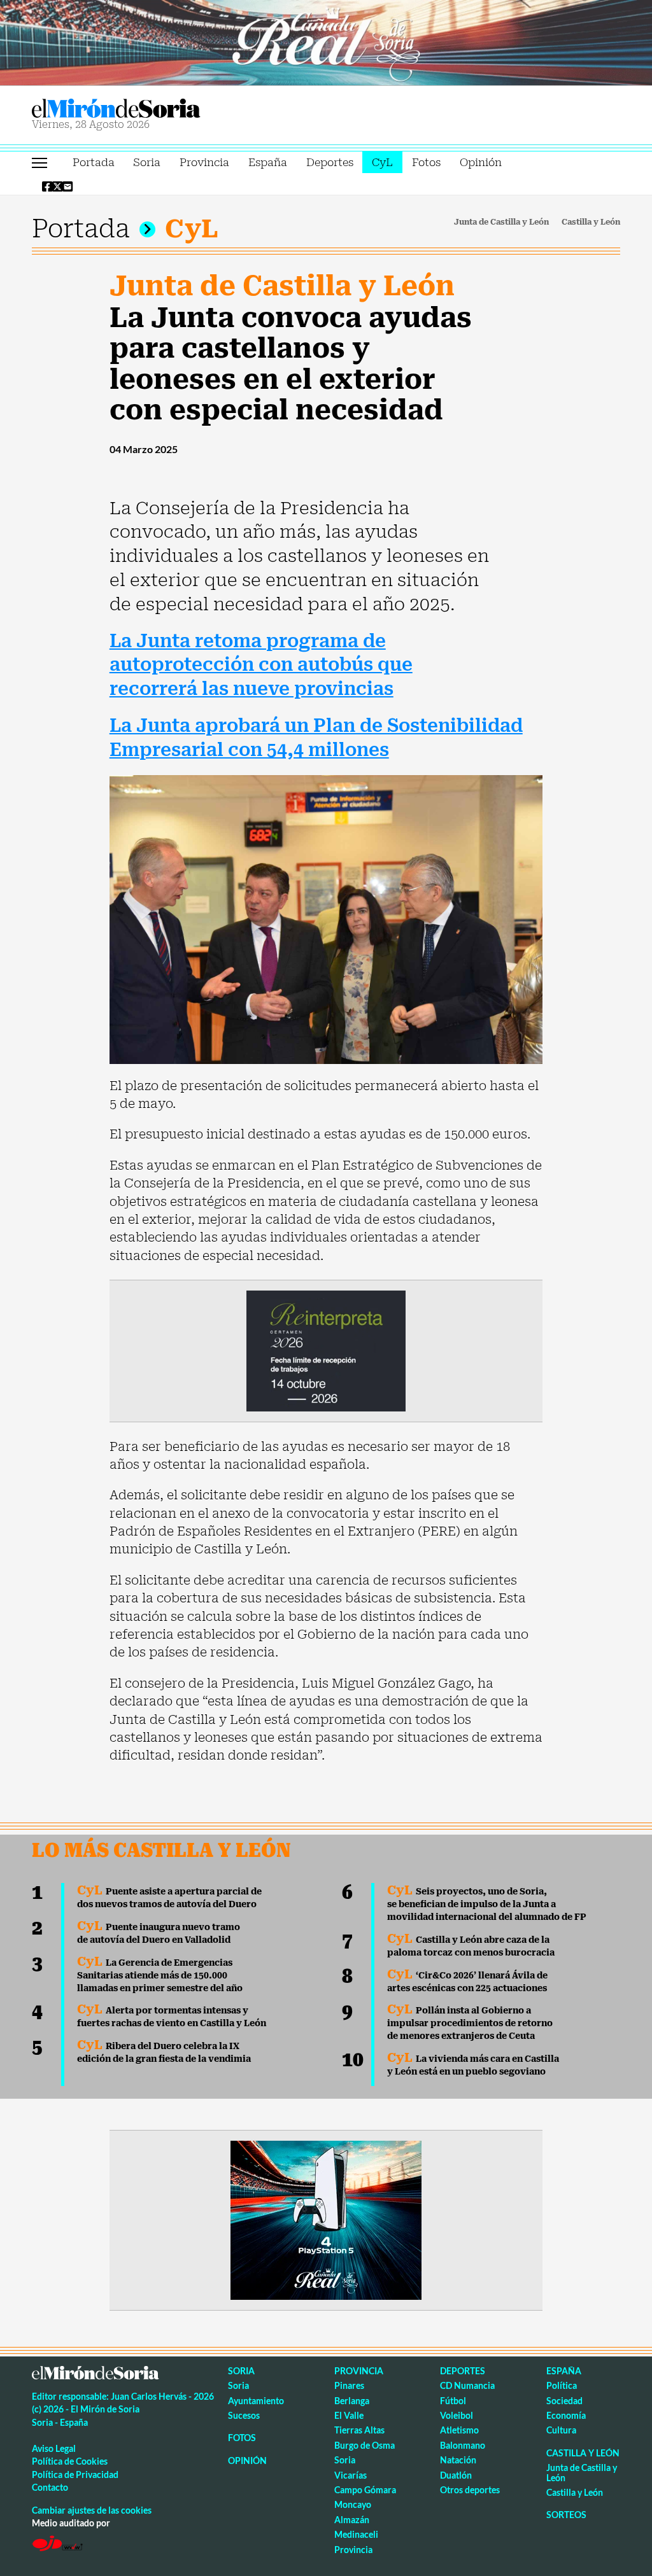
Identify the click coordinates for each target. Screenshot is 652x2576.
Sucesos (244, 2415)
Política (562, 2385)
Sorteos (566, 2515)
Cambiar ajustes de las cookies (92, 2510)
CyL (382, 162)
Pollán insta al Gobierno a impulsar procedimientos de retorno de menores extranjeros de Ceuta (470, 2023)
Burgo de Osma (365, 2445)
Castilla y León (591, 222)
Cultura (561, 2430)
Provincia (204, 162)
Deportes (330, 162)
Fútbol (453, 2401)
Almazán (352, 2520)
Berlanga (352, 2401)
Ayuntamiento (256, 2401)
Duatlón (456, 2475)
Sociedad (564, 2401)
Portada (94, 162)
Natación (458, 2460)
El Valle (349, 2415)
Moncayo (353, 2504)
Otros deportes (470, 2490)
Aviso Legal (54, 2448)
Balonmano (463, 2445)
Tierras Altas (359, 2430)
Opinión (481, 162)
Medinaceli (356, 2534)
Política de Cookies (70, 2461)
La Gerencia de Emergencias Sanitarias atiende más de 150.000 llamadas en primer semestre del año (160, 1975)
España (268, 162)
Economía (566, 2415)
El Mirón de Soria (160, 108)
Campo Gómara (365, 2490)
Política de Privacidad (75, 2474)
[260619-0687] (326, 1350)
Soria (147, 162)
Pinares (349, 2385)
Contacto (50, 2487)
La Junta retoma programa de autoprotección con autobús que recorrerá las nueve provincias (261, 665)
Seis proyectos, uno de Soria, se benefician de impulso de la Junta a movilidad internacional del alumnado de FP (487, 1904)
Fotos (426, 162)
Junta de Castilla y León (501, 222)
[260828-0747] (326, 41)
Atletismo (459, 2430)
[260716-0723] (326, 2219)
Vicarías (351, 2475)
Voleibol (457, 2415)
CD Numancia (467, 2385)
